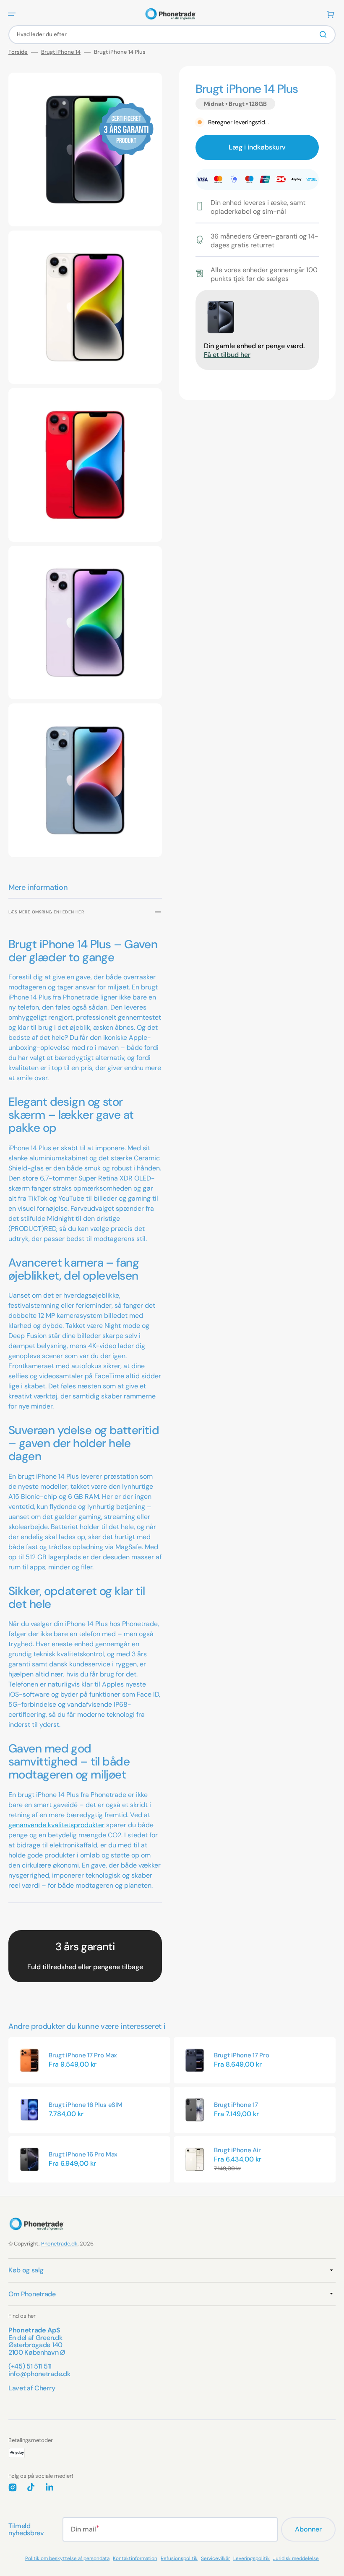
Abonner (308, 2529)
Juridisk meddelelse (296, 2558)
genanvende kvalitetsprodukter (56, 1825)
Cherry (45, 2388)
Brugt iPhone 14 (61, 52)
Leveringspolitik (251, 2558)
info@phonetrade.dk (39, 2374)
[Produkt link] (89, 2060)
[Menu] (12, 14)
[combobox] (172, 35)
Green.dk (49, 2338)
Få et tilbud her (227, 355)
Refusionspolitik (179, 2558)
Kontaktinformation (135, 2558)
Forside (18, 52)
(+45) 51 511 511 (30, 2366)
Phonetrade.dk (59, 2244)
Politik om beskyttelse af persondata (67, 2558)
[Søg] (325, 34)
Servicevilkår (215, 2558)
